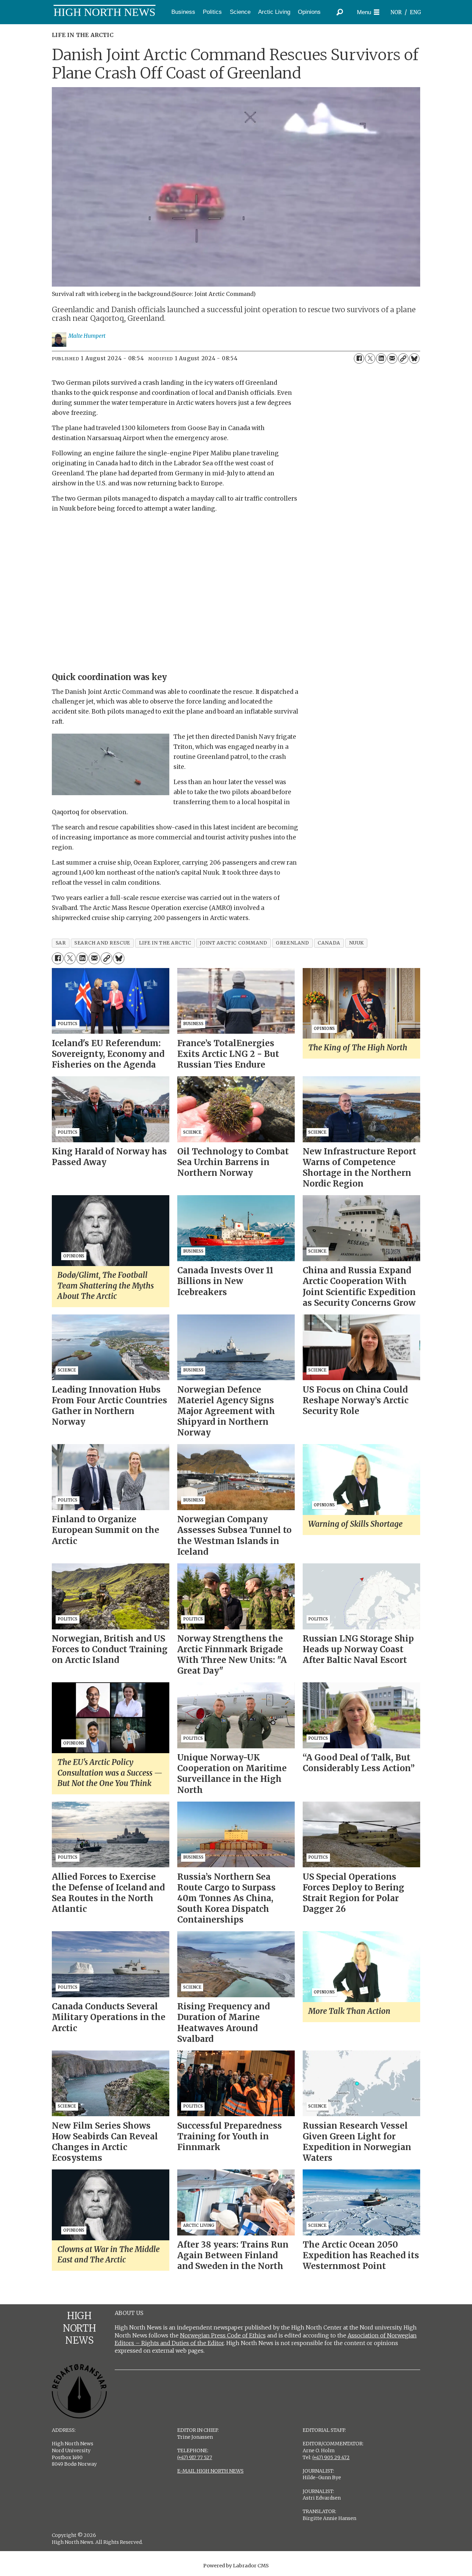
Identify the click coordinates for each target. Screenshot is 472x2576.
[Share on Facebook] (359, 359)
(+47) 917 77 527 (195, 2457)
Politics (212, 12)
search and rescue (102, 943)
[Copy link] (403, 359)
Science (240, 12)
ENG (416, 12)
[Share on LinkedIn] (381, 359)
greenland (292, 943)
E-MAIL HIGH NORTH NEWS (210, 2471)
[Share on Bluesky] (414, 359)
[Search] (340, 12)
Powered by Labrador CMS (236, 2566)
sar (61, 943)
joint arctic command (233, 943)
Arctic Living (274, 12)
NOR (396, 12)
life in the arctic (165, 943)
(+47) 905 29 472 (331, 2457)
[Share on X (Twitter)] (370, 359)
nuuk (356, 943)
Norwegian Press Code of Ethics (223, 2335)
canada (329, 943)
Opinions (309, 12)
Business (183, 12)
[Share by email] (392, 359)
